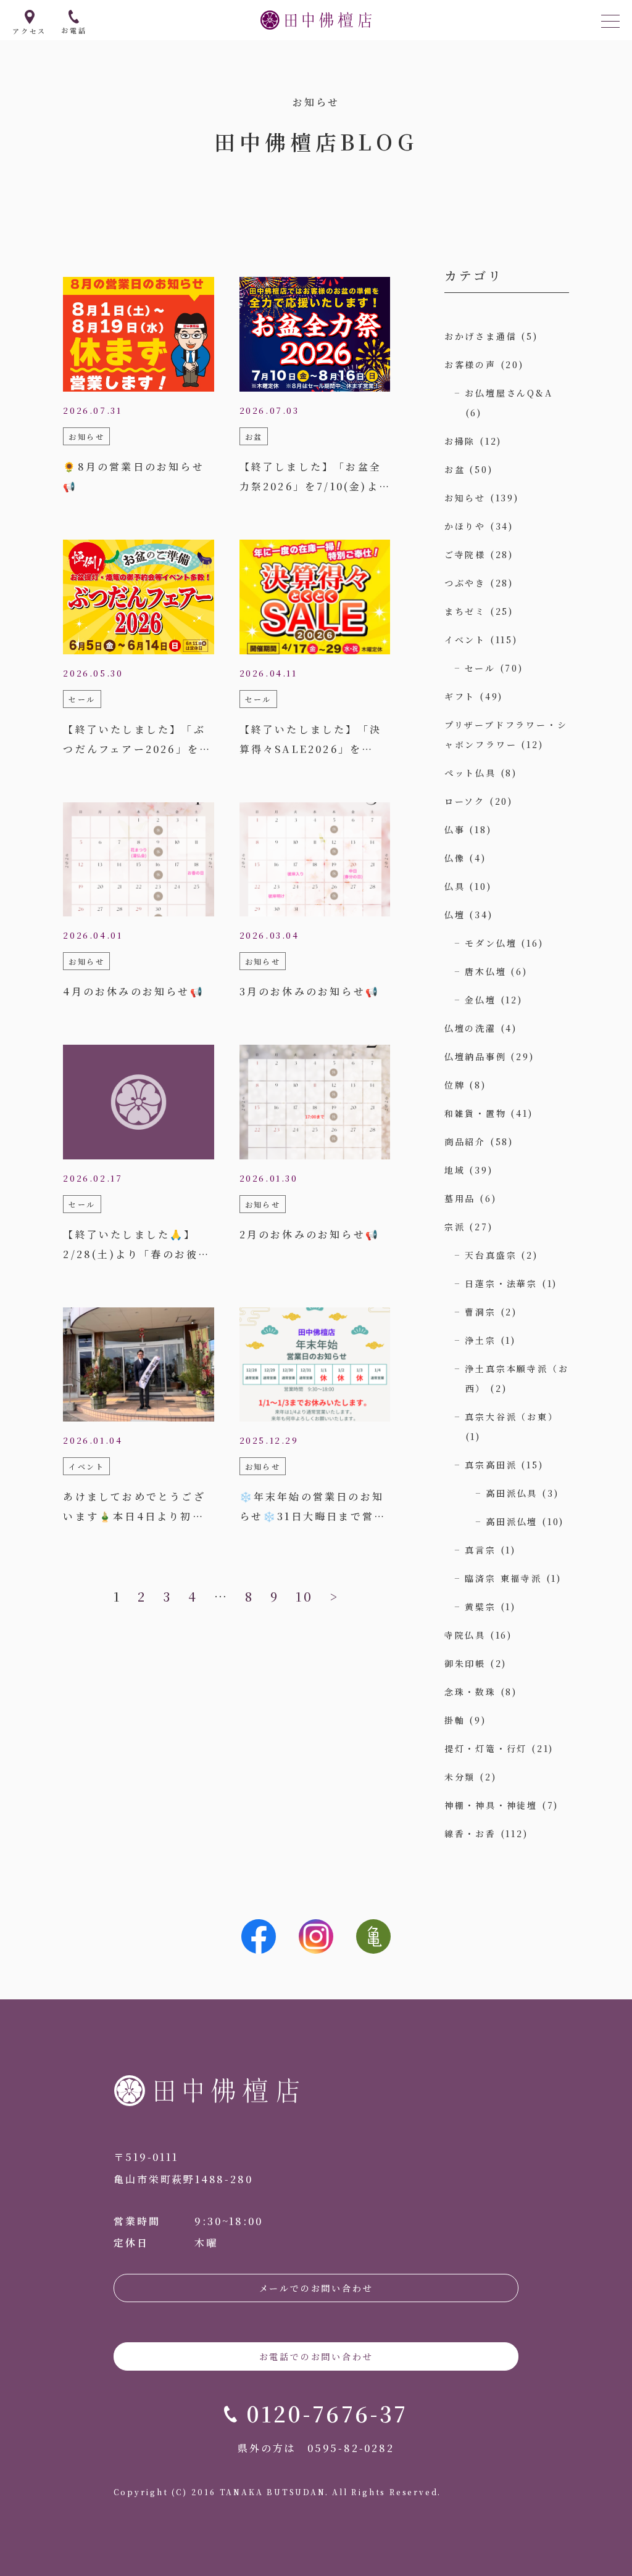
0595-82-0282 (351, 2448)
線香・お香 (470, 1833)
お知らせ (465, 498)
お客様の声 (470, 364)
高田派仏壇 (512, 1521)
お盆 (455, 469)
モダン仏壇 (491, 943)
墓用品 (460, 1198)
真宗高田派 (491, 1465)
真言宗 (480, 1550)
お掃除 (460, 441)
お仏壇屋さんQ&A (509, 393)
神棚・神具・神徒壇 (491, 1805)
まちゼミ (465, 611)
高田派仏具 (512, 1493)
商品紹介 (465, 1142)
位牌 (455, 1085)
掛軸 (455, 1720)
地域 (455, 1170)
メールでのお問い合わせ (316, 2288)
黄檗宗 (480, 1607)
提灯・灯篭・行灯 (486, 1748)
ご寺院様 (465, 554)
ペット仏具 (470, 773)
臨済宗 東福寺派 (503, 1578)
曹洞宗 (480, 1312)
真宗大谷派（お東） (511, 1417)
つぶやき (465, 583)
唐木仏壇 (485, 971)
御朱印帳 (465, 1663)
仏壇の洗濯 (470, 1028)
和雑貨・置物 (476, 1113)
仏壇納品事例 (476, 1056)
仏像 (455, 858)
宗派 (455, 1227)
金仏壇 (480, 1000)
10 (305, 1596)
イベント (465, 640)
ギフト (460, 696)
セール (480, 668)
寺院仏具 (465, 1635)
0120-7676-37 (327, 2413)
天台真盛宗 (491, 1255)
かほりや (465, 526)
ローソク (465, 801)
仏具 (455, 886)
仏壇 (455, 915)
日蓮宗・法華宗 (501, 1283)
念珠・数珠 (470, 1692)
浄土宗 (480, 1340)
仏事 (455, 829)
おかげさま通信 (481, 336)
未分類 (460, 1777)
